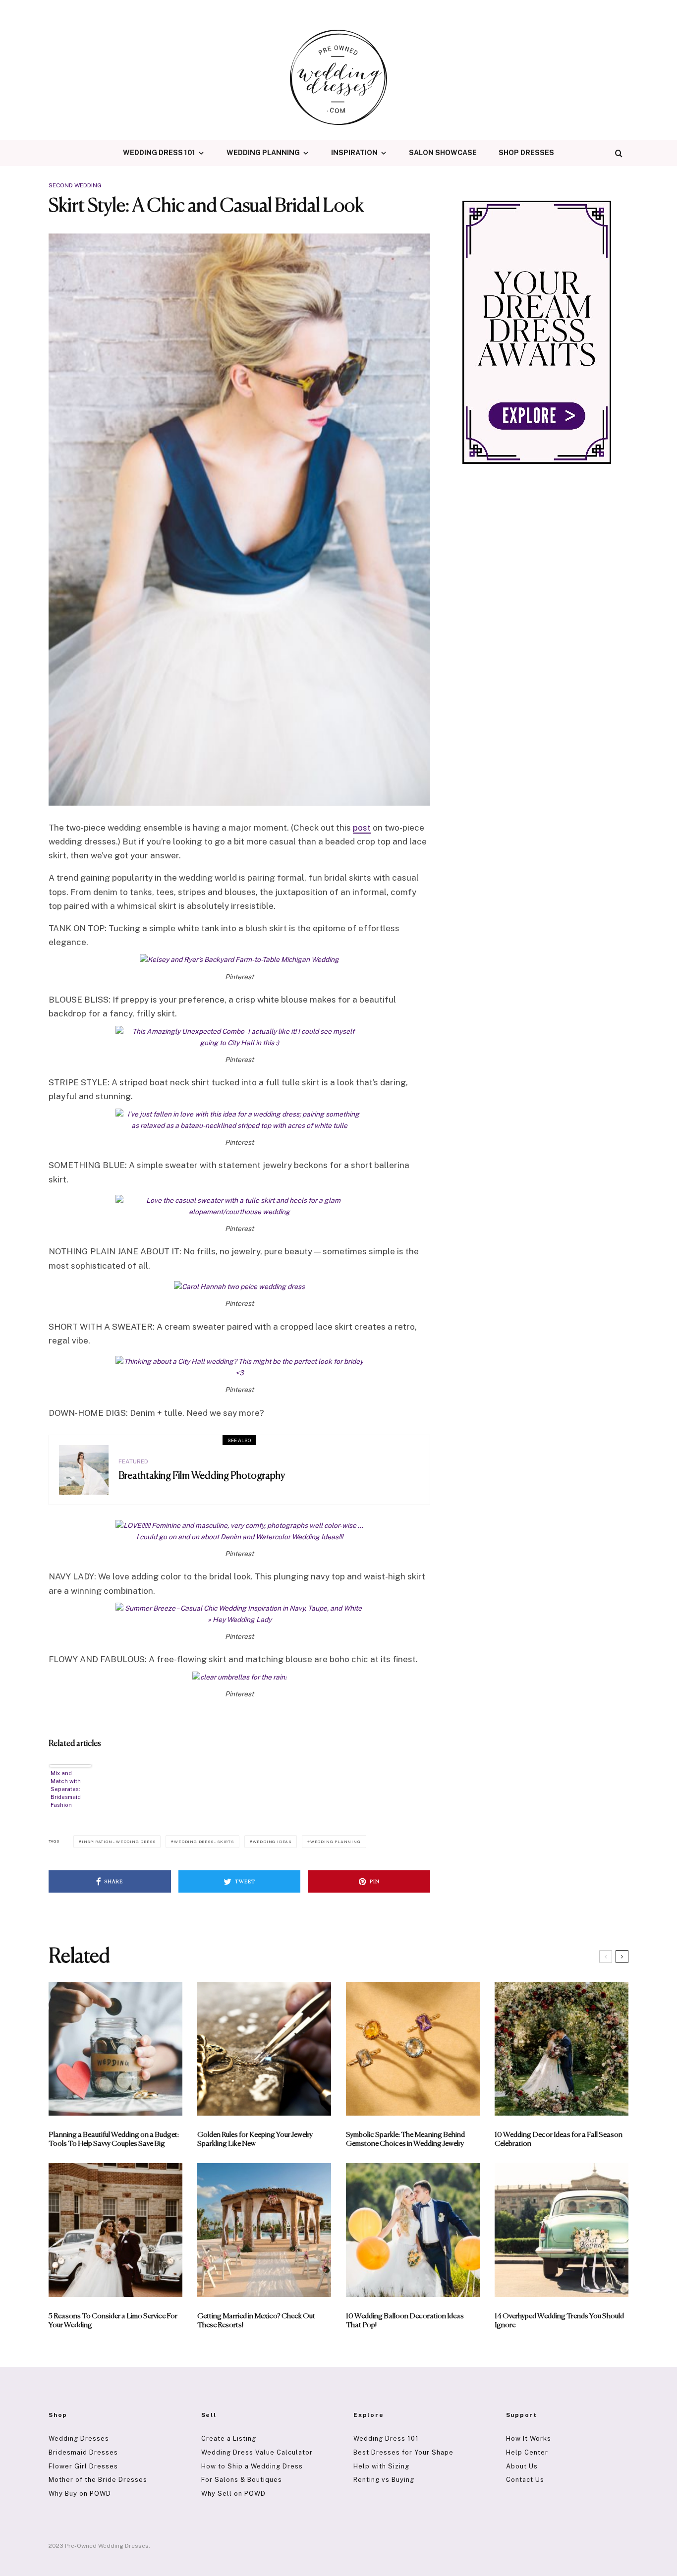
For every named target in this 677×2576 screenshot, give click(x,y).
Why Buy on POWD (80, 2493)
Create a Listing (229, 2438)
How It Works (529, 2438)
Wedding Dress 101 (159, 153)
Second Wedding (75, 185)
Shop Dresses (526, 153)
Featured (133, 1461)
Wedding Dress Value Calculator (257, 2452)
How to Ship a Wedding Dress (252, 2466)
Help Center (527, 2452)
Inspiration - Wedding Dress (119, 1842)
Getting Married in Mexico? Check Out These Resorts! (256, 2321)
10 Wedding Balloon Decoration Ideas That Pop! (405, 2321)
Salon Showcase (443, 153)
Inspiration (354, 153)
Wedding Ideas (272, 1842)
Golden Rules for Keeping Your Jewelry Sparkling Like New (255, 2139)
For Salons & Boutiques (242, 2480)
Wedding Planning (263, 153)
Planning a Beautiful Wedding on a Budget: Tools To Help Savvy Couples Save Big (114, 2139)
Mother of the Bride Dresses (98, 2480)
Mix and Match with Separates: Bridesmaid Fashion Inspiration (66, 1789)
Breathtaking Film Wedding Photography (202, 1476)
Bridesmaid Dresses (83, 2452)
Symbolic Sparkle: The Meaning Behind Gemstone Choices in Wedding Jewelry (405, 2139)
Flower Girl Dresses (83, 2466)
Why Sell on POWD (233, 2493)
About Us (522, 2466)
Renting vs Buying (384, 2480)
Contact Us (525, 2480)
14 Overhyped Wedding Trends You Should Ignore (559, 2321)
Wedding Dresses (79, 2438)
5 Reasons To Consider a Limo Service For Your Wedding (113, 2321)
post (362, 828)
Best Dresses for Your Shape (403, 2452)
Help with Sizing (381, 2466)
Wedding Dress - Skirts (204, 1842)
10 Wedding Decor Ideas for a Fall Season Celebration (559, 2139)
